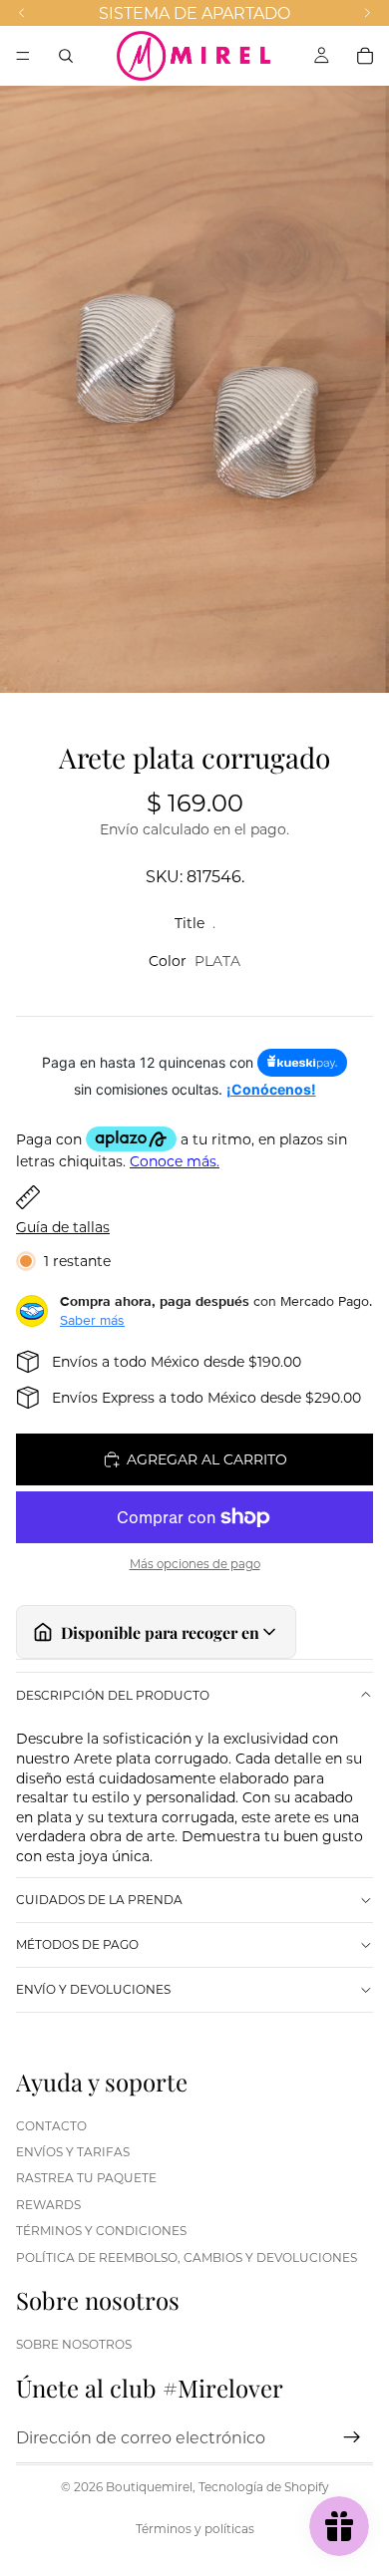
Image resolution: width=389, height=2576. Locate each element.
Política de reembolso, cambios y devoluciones (187, 2257)
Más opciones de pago (195, 1564)
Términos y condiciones (101, 2230)
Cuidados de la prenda (99, 1899)
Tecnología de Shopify (264, 2486)
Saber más (92, 1320)
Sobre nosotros (74, 2344)
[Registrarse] (352, 2437)
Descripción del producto (113, 1695)
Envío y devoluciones (93, 1989)
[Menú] (23, 56)
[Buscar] (66, 56)
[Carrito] (365, 56)
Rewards (48, 2204)
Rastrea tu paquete (86, 2177)
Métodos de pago (77, 1944)
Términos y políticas (195, 2528)
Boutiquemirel (149, 2486)
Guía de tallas (63, 1227)
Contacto (51, 2125)
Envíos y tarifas (73, 2151)
